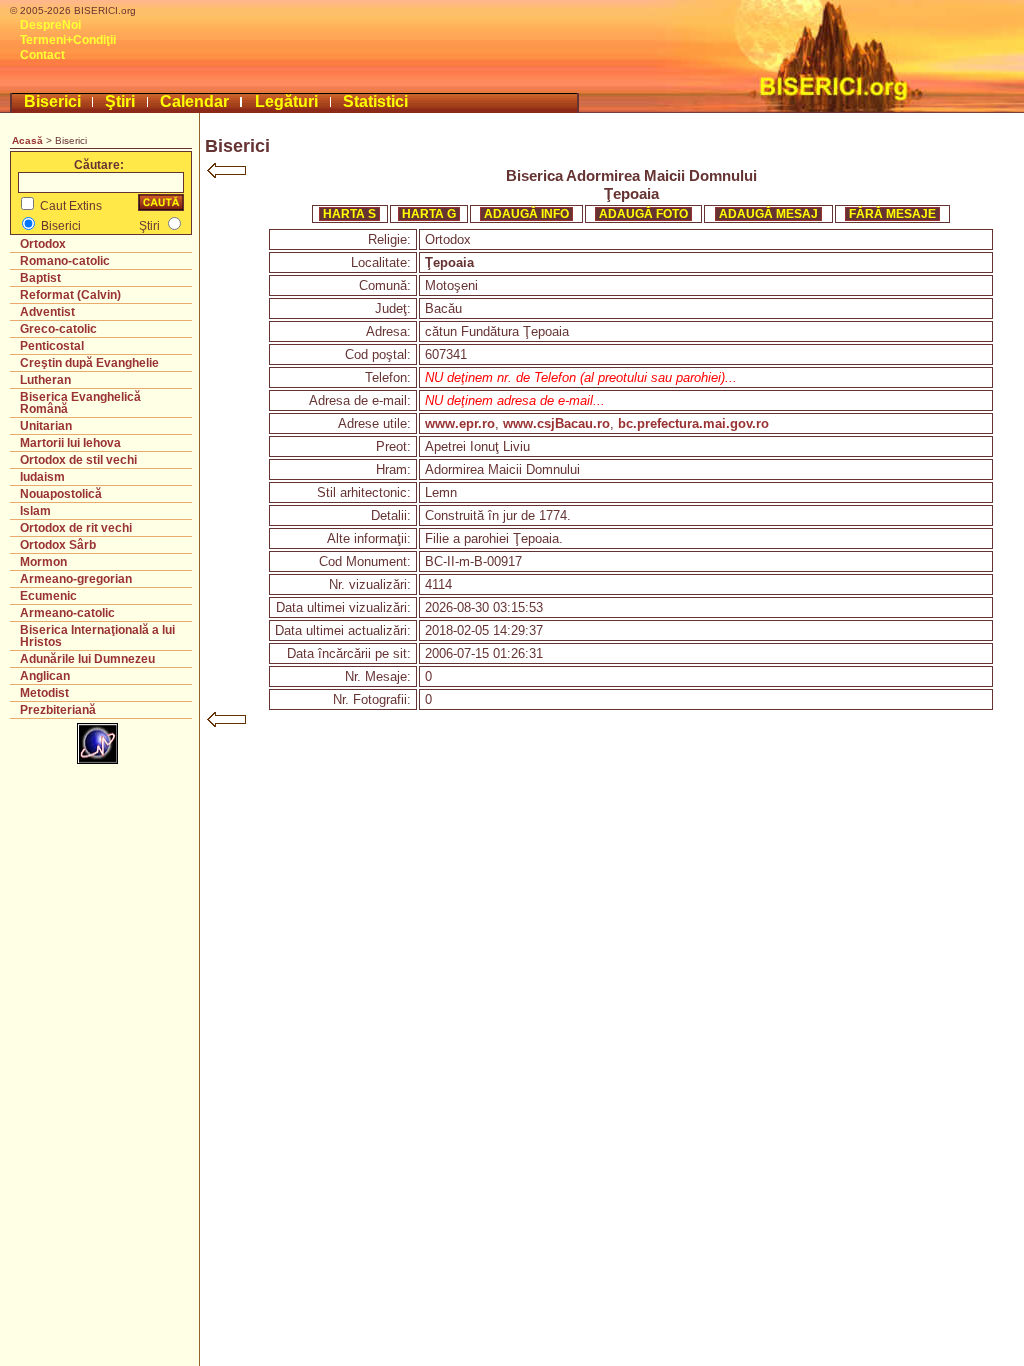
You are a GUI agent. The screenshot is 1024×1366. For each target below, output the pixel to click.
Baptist (40, 278)
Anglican (45, 676)
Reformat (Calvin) (70, 295)
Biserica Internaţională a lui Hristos (97, 636)
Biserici (52, 101)
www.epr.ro (460, 423)
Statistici (375, 101)
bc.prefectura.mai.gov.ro (693, 423)
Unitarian (46, 426)
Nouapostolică (61, 494)
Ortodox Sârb (58, 545)
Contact (42, 55)
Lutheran (45, 380)
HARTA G (429, 214)
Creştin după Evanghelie (89, 363)
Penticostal (52, 346)
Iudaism (42, 477)
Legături (286, 101)
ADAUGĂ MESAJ (768, 214)
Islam (35, 511)
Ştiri (120, 101)
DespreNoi (50, 25)
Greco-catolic (58, 329)
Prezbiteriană (58, 710)
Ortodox (43, 244)
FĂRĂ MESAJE (892, 214)
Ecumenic (48, 596)
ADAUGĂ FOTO (643, 214)
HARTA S (349, 214)
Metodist (44, 693)
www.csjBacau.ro (556, 423)
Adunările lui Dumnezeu (87, 659)
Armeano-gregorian (76, 579)
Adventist (47, 312)
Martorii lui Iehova (70, 443)
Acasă (27, 140)
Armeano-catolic (67, 613)
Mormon (43, 562)
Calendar (194, 101)
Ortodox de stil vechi (78, 460)
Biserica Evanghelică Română (80, 403)
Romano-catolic (65, 261)
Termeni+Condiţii (68, 40)
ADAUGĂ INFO (526, 214)
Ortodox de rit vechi (76, 528)
